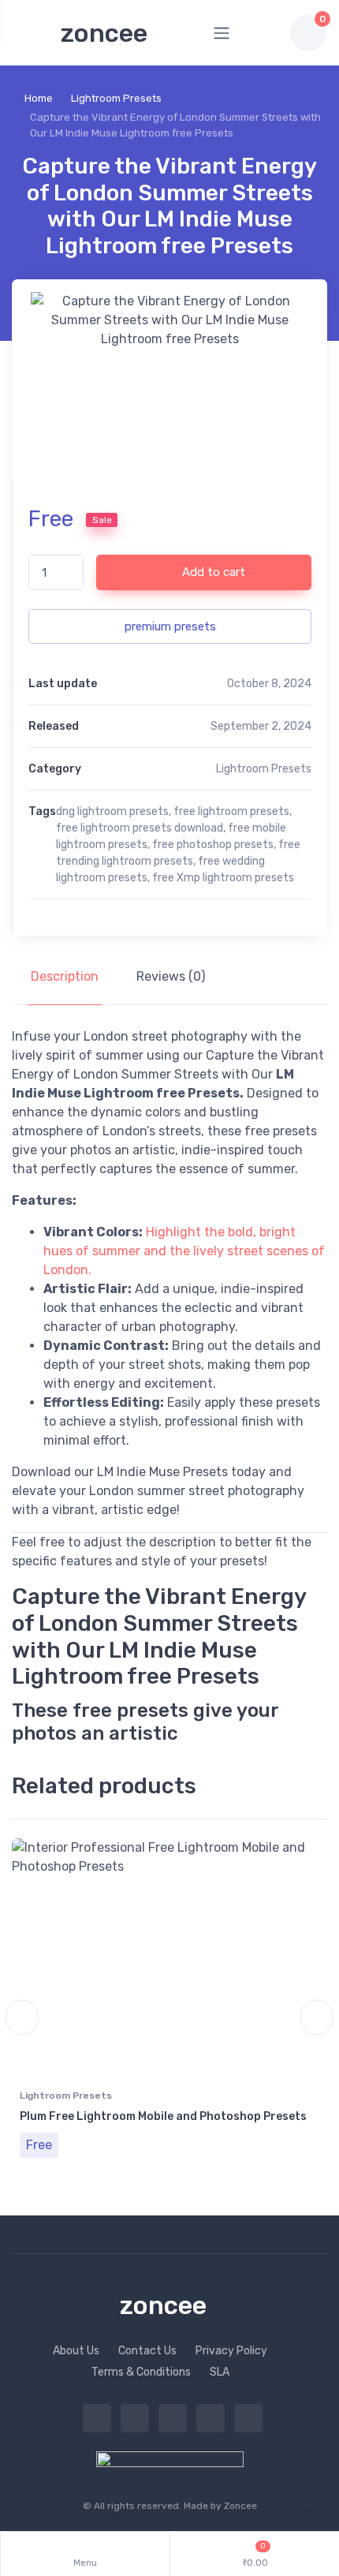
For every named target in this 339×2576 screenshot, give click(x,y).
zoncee (104, 33)
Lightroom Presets (116, 98)
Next (317, 2018)
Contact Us (147, 2351)
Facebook (135, 2418)
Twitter (97, 2418)
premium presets (170, 626)
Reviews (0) (171, 976)
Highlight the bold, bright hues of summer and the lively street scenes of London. (184, 1251)
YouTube (248, 2418)
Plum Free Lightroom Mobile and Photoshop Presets (163, 2116)
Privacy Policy (231, 2351)
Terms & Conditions (141, 2372)
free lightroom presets (231, 811)
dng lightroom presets (112, 811)
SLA (220, 2372)
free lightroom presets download (140, 828)
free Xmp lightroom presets (223, 878)
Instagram (173, 2418)
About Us (76, 2351)
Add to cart (212, 572)
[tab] (65, 977)
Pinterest (210, 2418)
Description (65, 976)
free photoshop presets (213, 845)
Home (39, 98)
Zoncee (240, 2506)
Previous (22, 2018)
